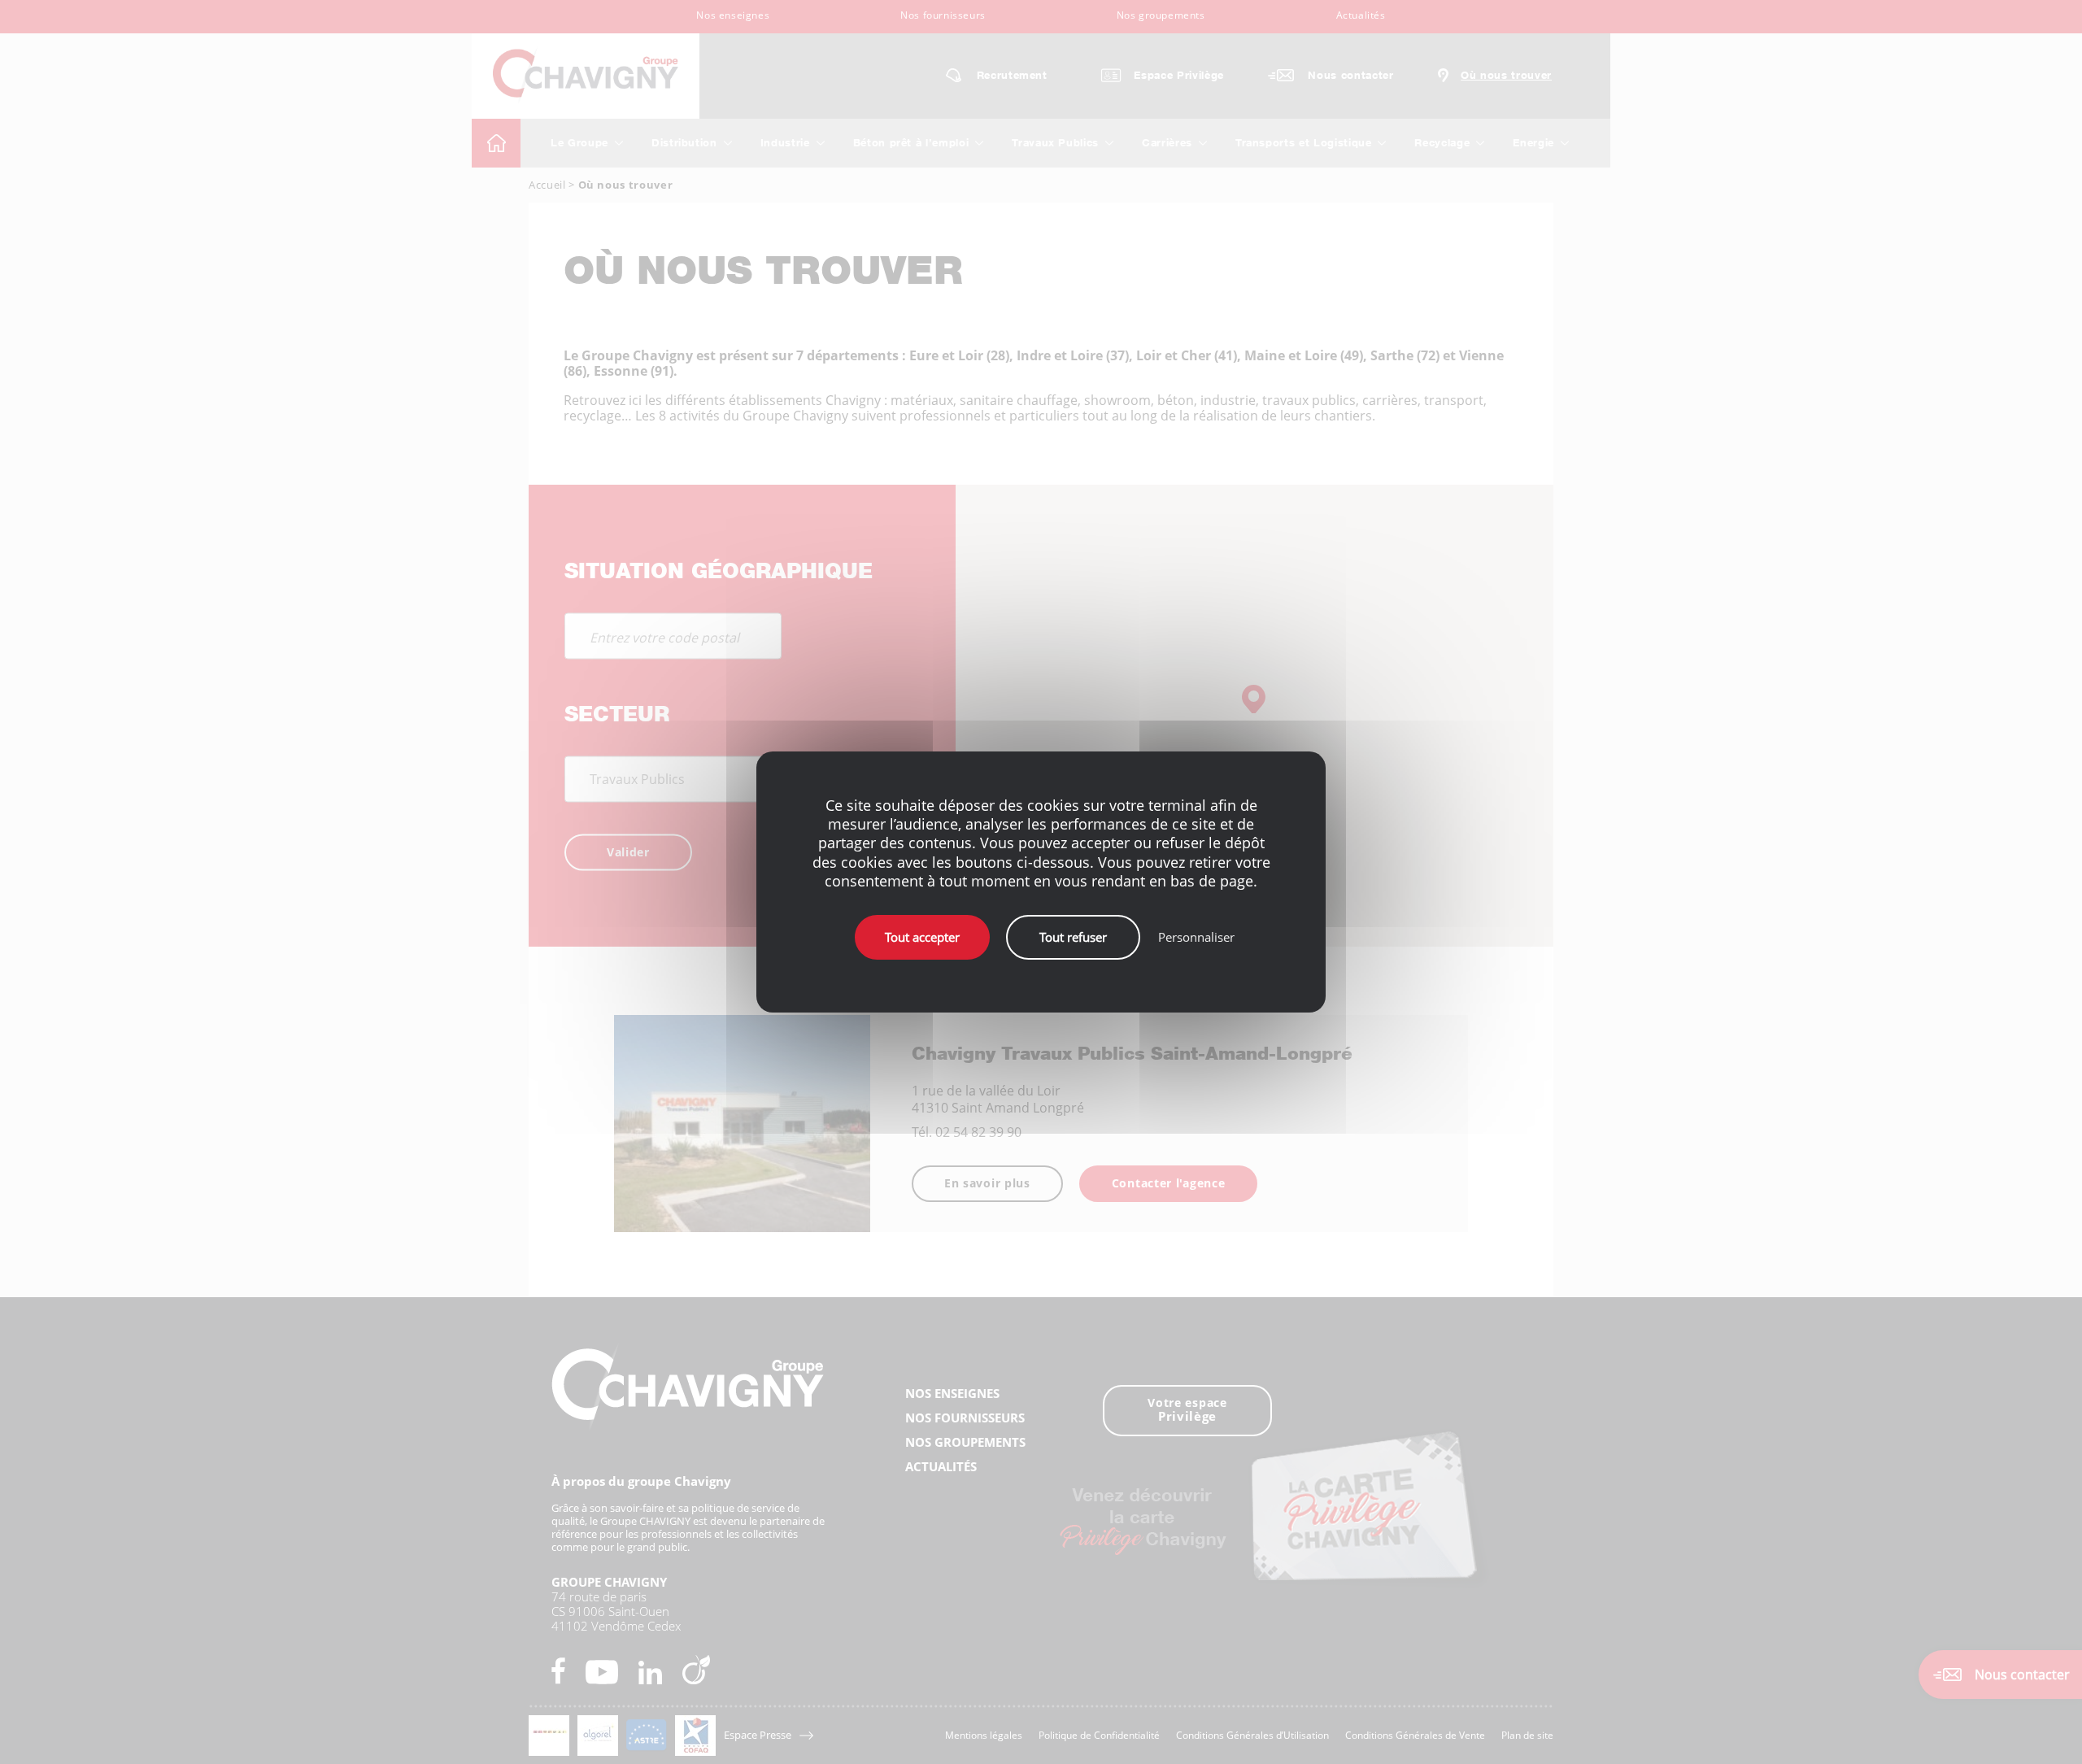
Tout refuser (1073, 937)
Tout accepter (922, 937)
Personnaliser (1196, 937)
